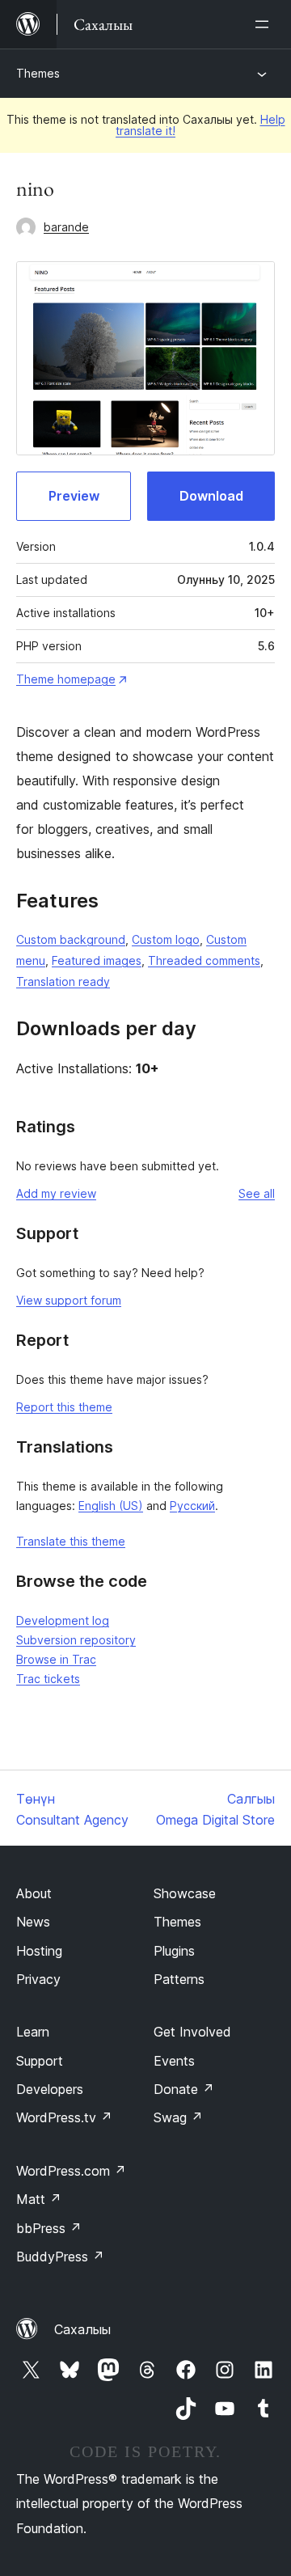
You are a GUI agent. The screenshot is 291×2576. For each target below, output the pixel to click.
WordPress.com (71, 2171)
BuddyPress (60, 2257)
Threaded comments (204, 960)
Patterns (179, 1979)
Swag (178, 2117)
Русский (192, 1506)
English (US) (111, 1506)
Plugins (174, 1951)
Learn (33, 2032)
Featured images (97, 960)
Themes (38, 73)
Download (211, 496)
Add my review (56, 1193)
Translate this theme (71, 1541)
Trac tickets (48, 1679)
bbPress (49, 2228)
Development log (63, 1620)
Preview (74, 496)
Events (174, 2061)
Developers (50, 2089)
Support (40, 2061)
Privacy (38, 1979)
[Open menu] (265, 24)
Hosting (39, 1951)
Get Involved (192, 2032)
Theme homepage (66, 679)
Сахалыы (82, 2329)
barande (66, 227)
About (34, 1893)
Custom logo (166, 939)
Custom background (71, 939)
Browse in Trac (56, 1659)
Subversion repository (76, 1640)
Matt (39, 2199)
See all (257, 1193)
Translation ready (63, 981)
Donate (184, 2089)
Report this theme (64, 1407)
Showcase (185, 1893)
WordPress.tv (64, 2117)
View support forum (69, 1300)
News (33, 1922)
